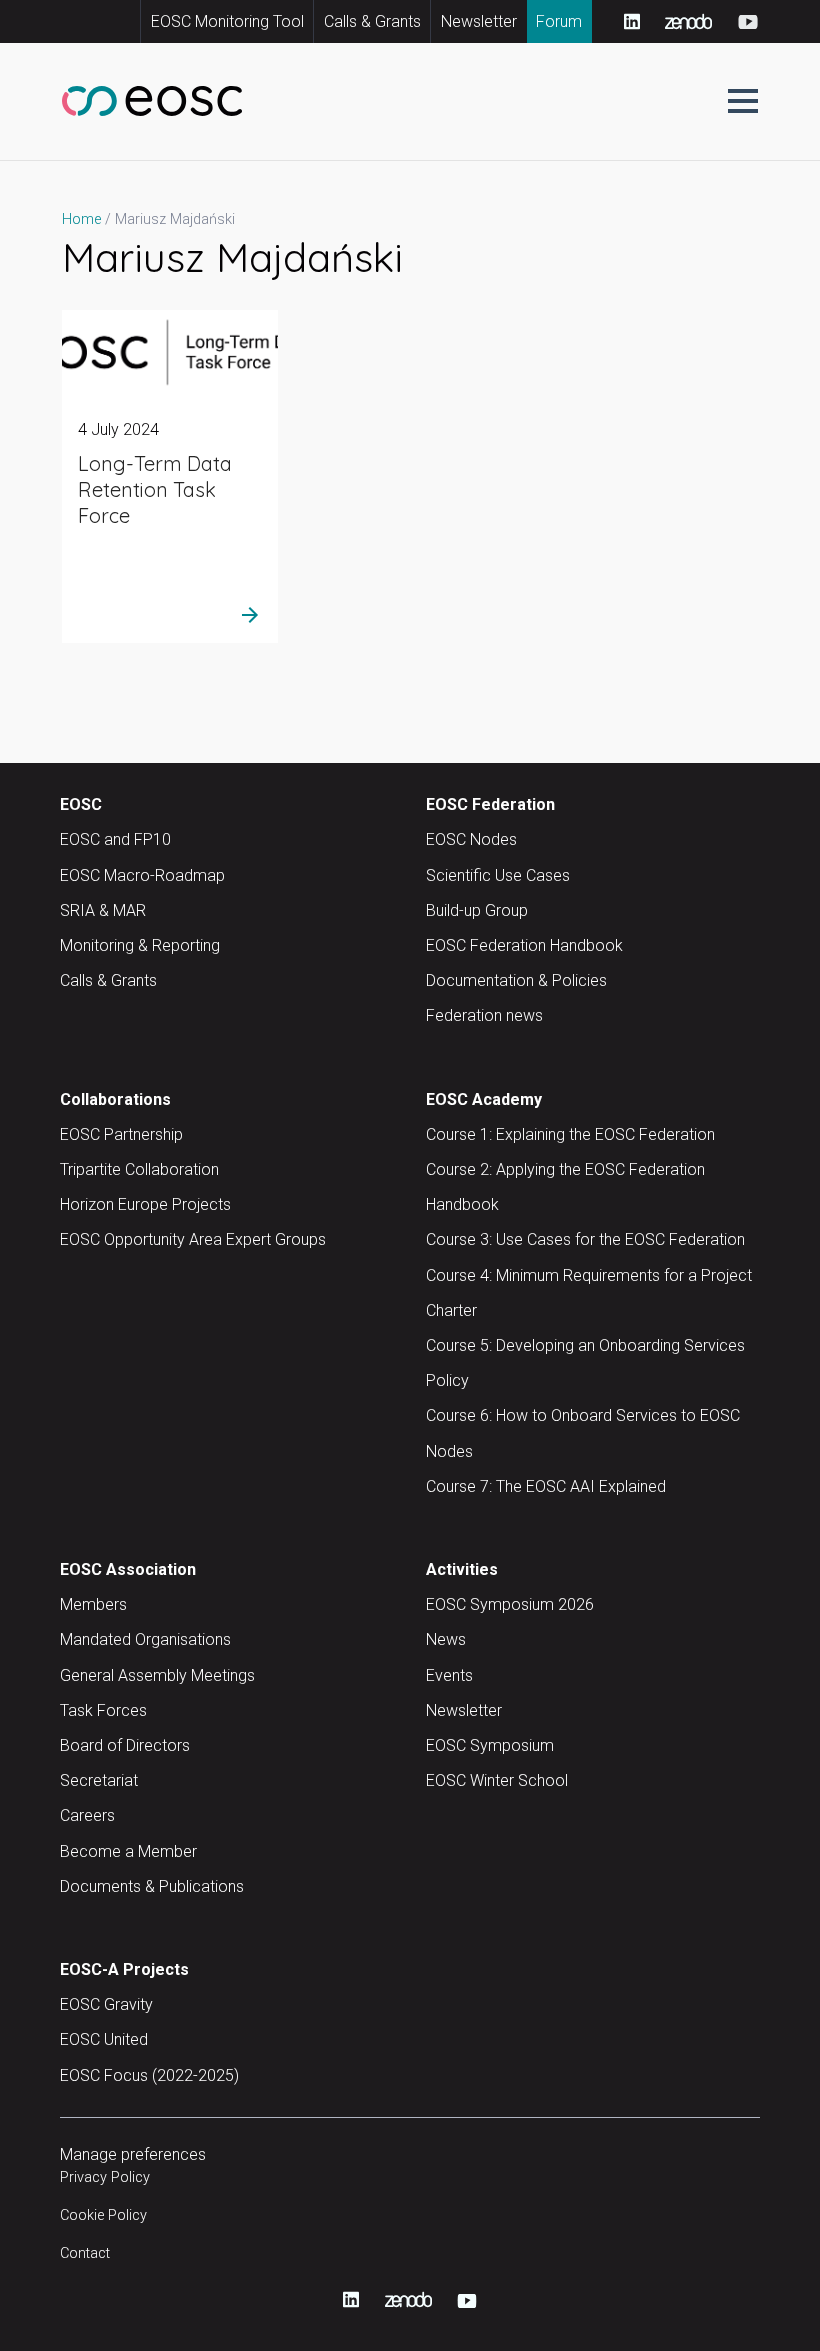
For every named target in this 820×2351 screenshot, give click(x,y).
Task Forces (103, 1710)
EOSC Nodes (471, 839)
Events (449, 1675)
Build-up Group (477, 910)
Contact (85, 2253)
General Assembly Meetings (157, 1675)
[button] (743, 101)
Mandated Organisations (145, 1639)
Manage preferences (133, 2154)
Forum (559, 21)
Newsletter (479, 21)
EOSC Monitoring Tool (227, 21)
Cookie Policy (103, 2215)
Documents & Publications (152, 1886)
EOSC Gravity (106, 2004)
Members (93, 1604)
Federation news (484, 1015)
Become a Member (128, 1851)
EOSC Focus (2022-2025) (149, 2075)
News (446, 1639)
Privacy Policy (105, 2177)
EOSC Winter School (497, 1780)
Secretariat (99, 1780)
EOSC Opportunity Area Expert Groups (193, 1239)
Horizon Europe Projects (145, 1204)
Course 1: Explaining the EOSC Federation (570, 1134)
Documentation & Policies (516, 980)
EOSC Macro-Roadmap (142, 875)
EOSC (81, 804)
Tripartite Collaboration (139, 1169)
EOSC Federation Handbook (524, 945)
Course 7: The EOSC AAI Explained (546, 1486)
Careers (87, 1815)
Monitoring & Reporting (140, 945)
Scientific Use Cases (498, 875)
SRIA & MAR (103, 910)
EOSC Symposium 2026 (510, 1604)
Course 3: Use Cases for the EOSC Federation (585, 1239)
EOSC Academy (484, 1099)
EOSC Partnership (121, 1134)
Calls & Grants (372, 21)
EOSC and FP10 (115, 839)
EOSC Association (128, 1569)
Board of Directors (125, 1745)
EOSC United (104, 2039)
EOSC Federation (490, 804)
